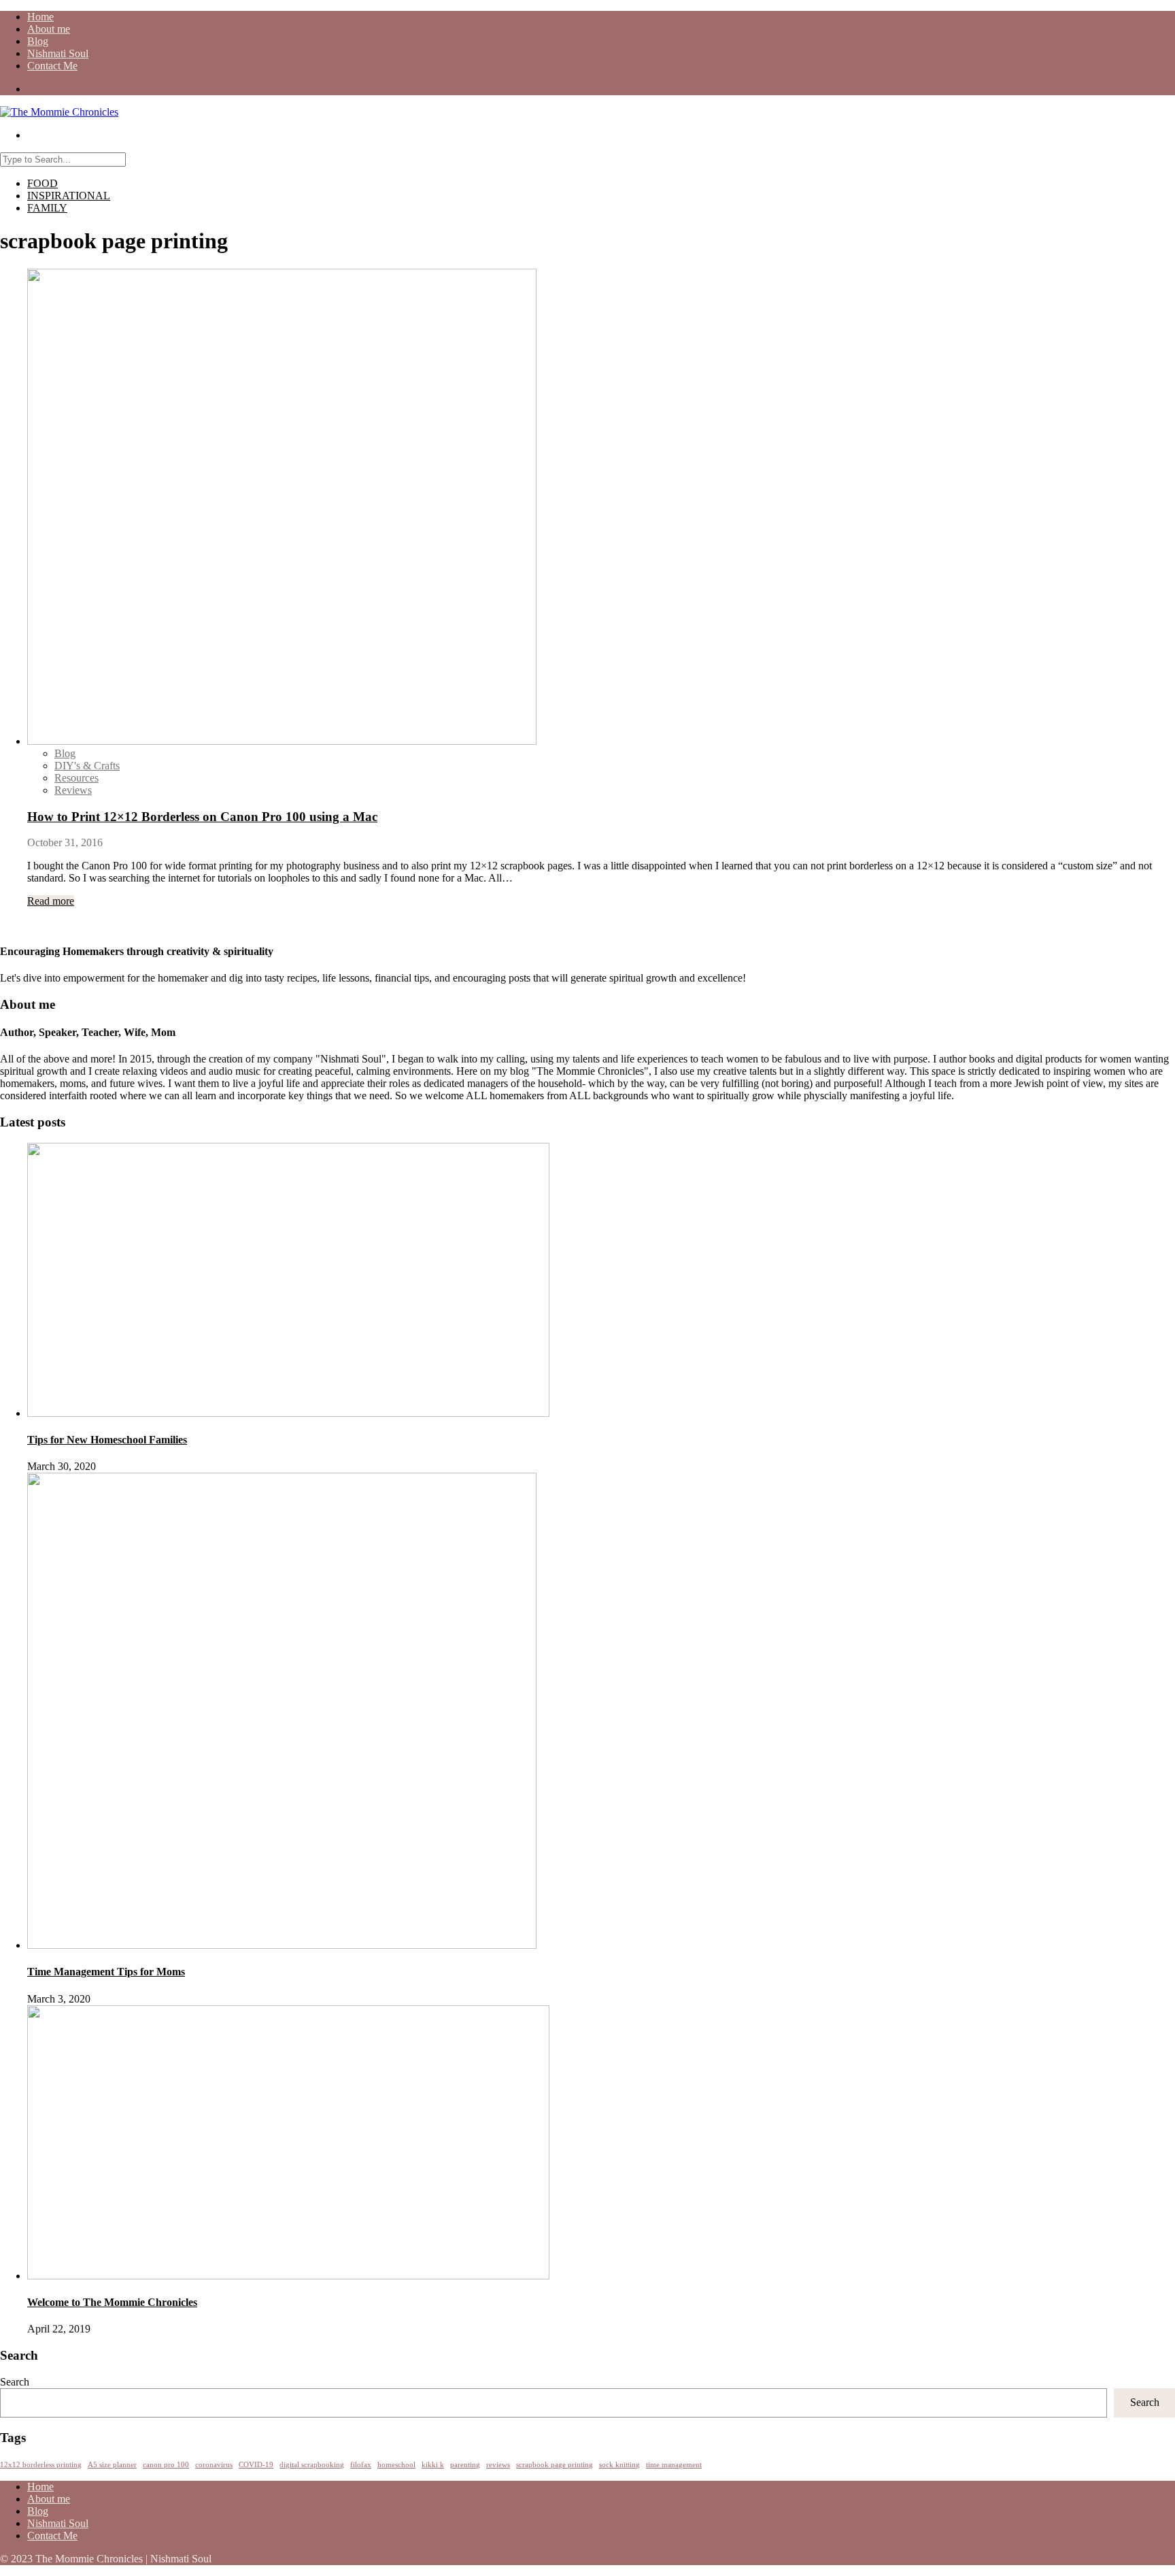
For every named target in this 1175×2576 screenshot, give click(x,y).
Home (40, 17)
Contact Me (52, 66)
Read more (51, 901)
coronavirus (214, 2465)
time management (674, 2465)
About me (49, 29)
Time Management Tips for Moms (106, 1972)
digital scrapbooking (312, 2465)
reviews (498, 2465)
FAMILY (47, 208)
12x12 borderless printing (41, 2465)
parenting (465, 2465)
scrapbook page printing (555, 2465)
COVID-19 (256, 2465)
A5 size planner (112, 2465)
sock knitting (619, 2465)
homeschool (396, 2465)
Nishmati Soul (58, 53)
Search (15, 2382)
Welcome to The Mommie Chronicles (112, 2302)
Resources (76, 778)
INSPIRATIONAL (69, 196)
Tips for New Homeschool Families (107, 1440)
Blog (38, 41)
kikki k (433, 2465)
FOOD (42, 183)
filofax (361, 2465)
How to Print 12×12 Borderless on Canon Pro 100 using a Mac (202, 817)
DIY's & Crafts (87, 766)
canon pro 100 (166, 2465)
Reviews (73, 790)
